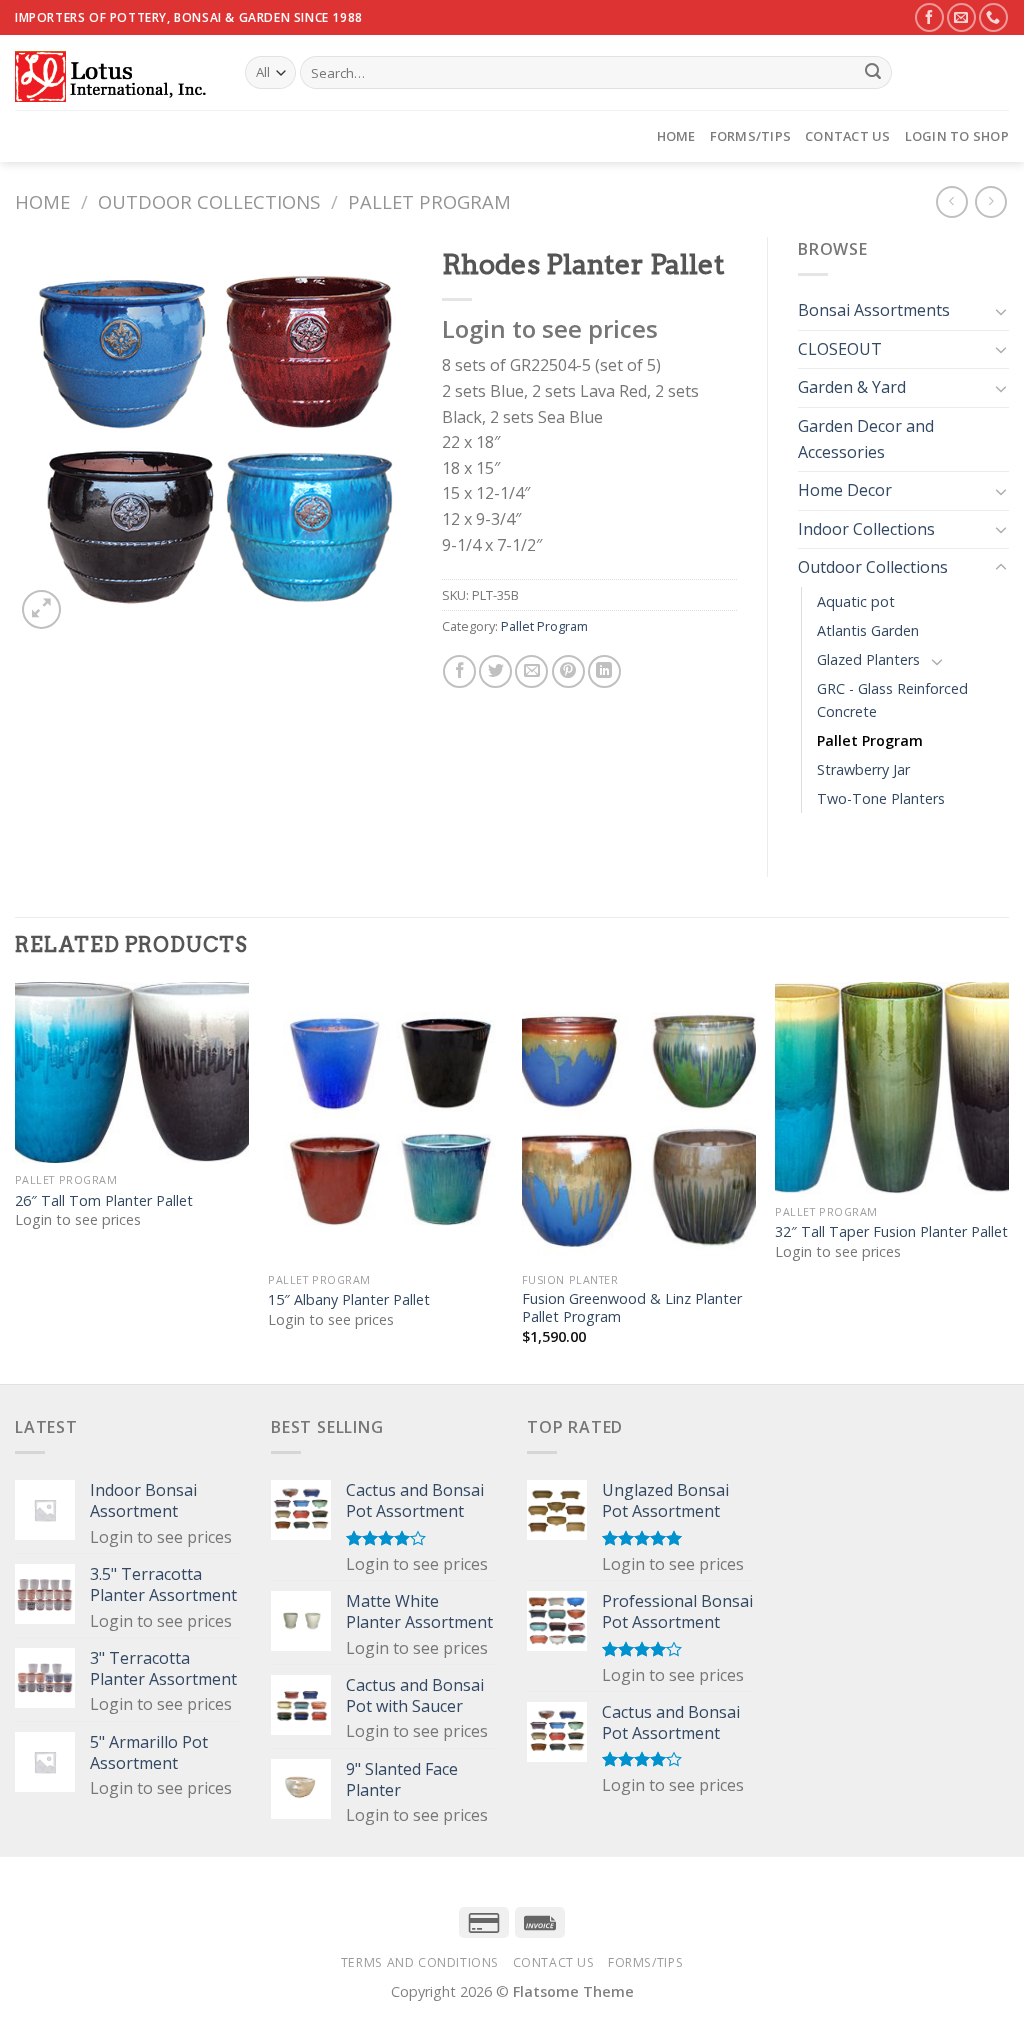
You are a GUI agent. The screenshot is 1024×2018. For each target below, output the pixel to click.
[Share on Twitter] (495, 671)
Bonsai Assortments (874, 310)
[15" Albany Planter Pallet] (385, 1122)
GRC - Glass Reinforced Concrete (892, 700)
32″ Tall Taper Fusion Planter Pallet (891, 1232)
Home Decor (845, 490)
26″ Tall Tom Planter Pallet (104, 1201)
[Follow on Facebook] (929, 17)
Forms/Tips (751, 136)
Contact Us (848, 136)
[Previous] (16, 1181)
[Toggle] (1001, 311)
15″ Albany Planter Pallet (349, 1300)
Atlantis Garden (868, 630)
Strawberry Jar (863, 769)
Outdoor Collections (209, 201)
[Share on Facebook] (459, 671)
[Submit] (873, 73)
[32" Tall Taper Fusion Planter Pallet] (892, 1088)
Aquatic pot (856, 601)
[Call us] (993, 17)
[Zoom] (41, 609)
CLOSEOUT (840, 349)
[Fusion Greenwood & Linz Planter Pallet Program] (639, 1122)
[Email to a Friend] (531, 671)
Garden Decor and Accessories (866, 439)
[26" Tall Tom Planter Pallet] (132, 1072)
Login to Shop (957, 136)
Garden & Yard (852, 387)
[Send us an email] (961, 17)
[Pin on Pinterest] (568, 671)
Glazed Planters (868, 659)
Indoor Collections (866, 529)
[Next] (1008, 1181)
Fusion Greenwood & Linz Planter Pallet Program (632, 1308)
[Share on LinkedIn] (604, 671)
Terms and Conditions (420, 1962)
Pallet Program (429, 201)
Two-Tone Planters (881, 798)
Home (676, 136)
